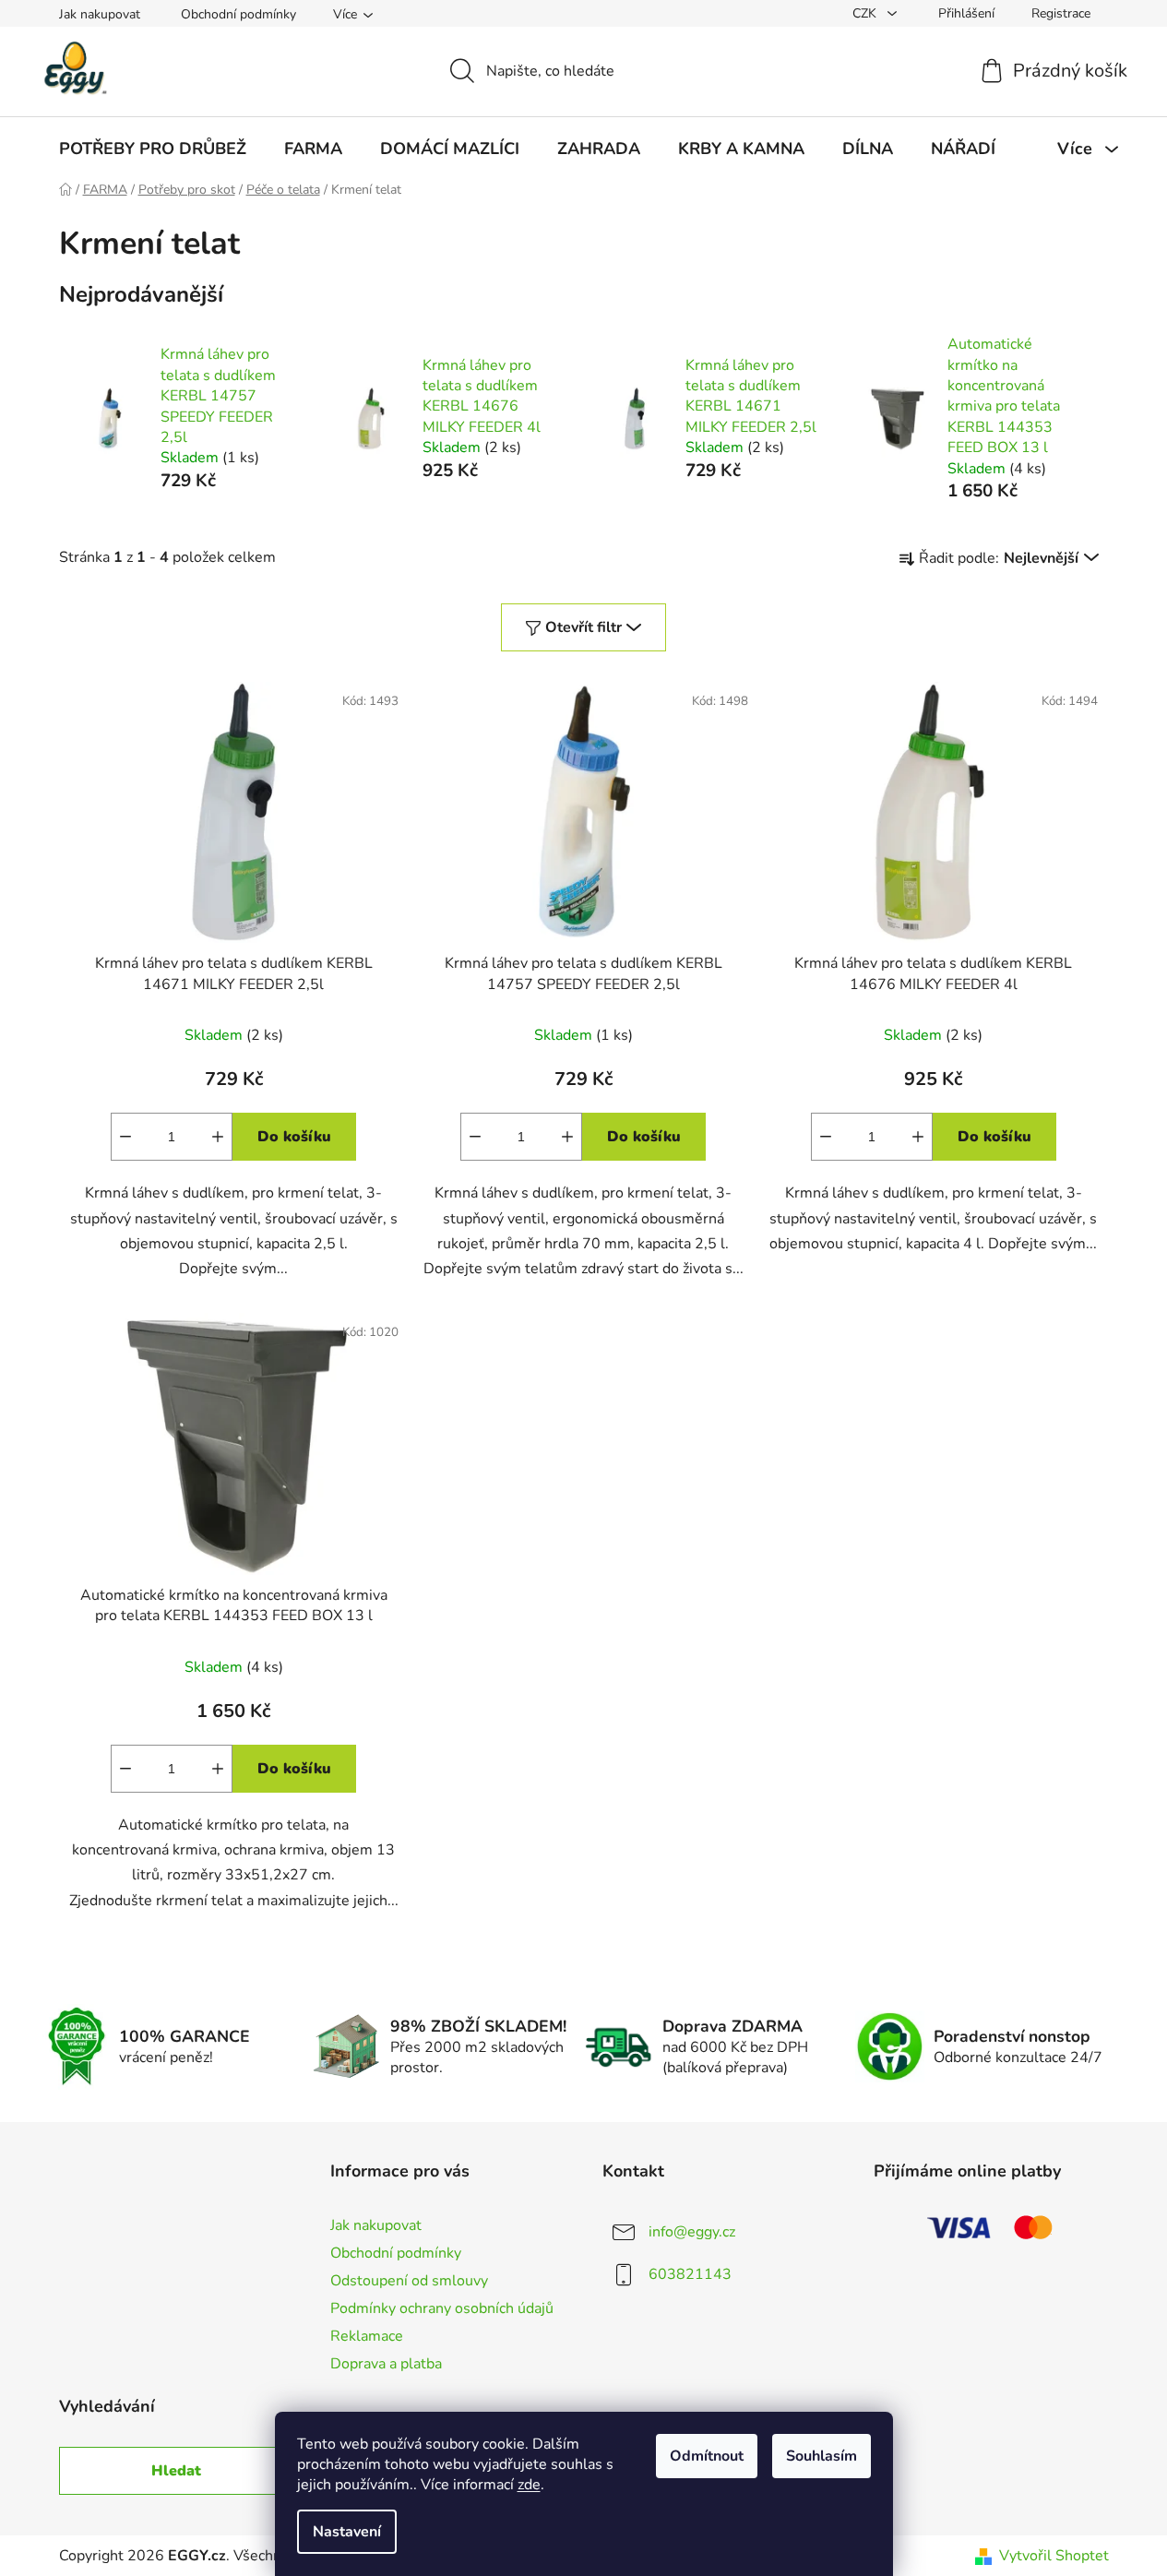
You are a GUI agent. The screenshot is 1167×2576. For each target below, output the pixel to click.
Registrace (1061, 13)
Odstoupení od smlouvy (409, 2281)
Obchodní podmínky (238, 14)
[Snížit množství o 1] (125, 1137)
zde (529, 2485)
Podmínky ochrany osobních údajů (442, 2308)
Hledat (176, 2471)
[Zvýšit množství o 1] (218, 1137)
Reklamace (367, 2336)
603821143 (690, 2273)
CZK (866, 13)
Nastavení (347, 2532)
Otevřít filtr (583, 627)
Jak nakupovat (100, 14)
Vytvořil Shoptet (1054, 2556)
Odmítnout (707, 2456)
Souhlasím (822, 2456)
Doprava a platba (386, 2364)
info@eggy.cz (692, 2231)
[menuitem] (153, 149)
